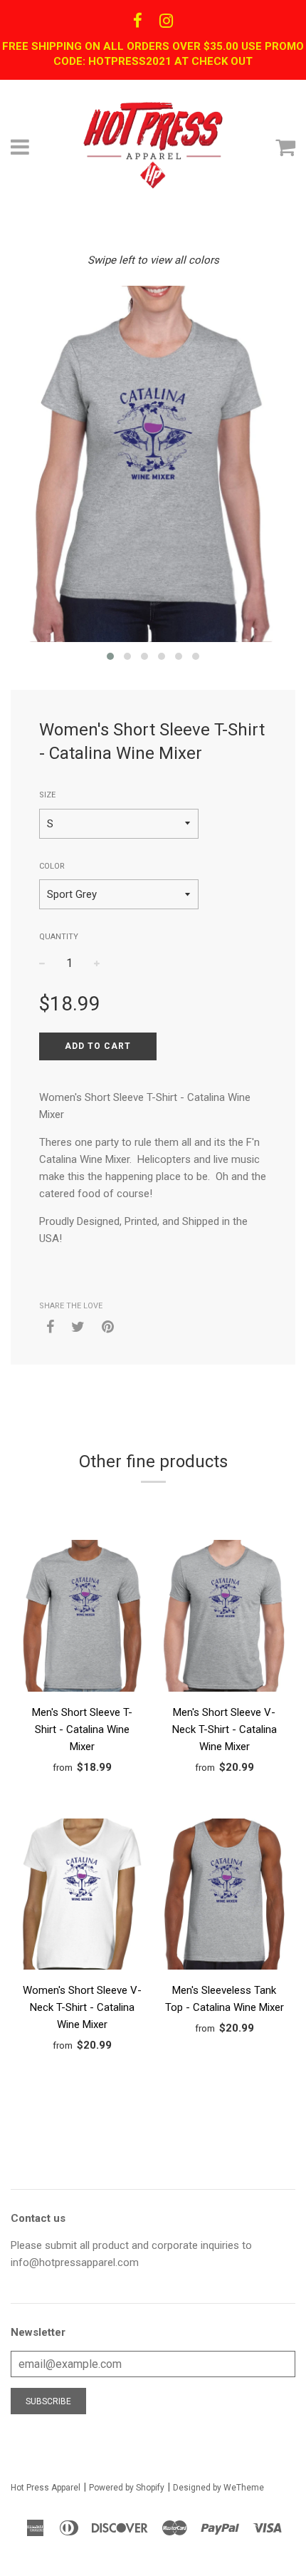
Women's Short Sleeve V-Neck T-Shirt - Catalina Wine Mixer (82, 2007)
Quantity (59, 937)
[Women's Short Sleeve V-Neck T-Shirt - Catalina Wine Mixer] (82, 1897)
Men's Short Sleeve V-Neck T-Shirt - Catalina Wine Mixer (225, 1729)
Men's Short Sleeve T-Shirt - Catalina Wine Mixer (82, 1729)
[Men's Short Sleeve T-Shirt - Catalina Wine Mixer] (82, 1618)
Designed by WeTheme (218, 2488)
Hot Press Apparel (46, 2488)
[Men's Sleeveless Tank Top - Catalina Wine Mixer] (224, 1897)
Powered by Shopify (127, 2488)
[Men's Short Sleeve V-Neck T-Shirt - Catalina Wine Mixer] (224, 1618)
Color (52, 866)
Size (47, 795)
